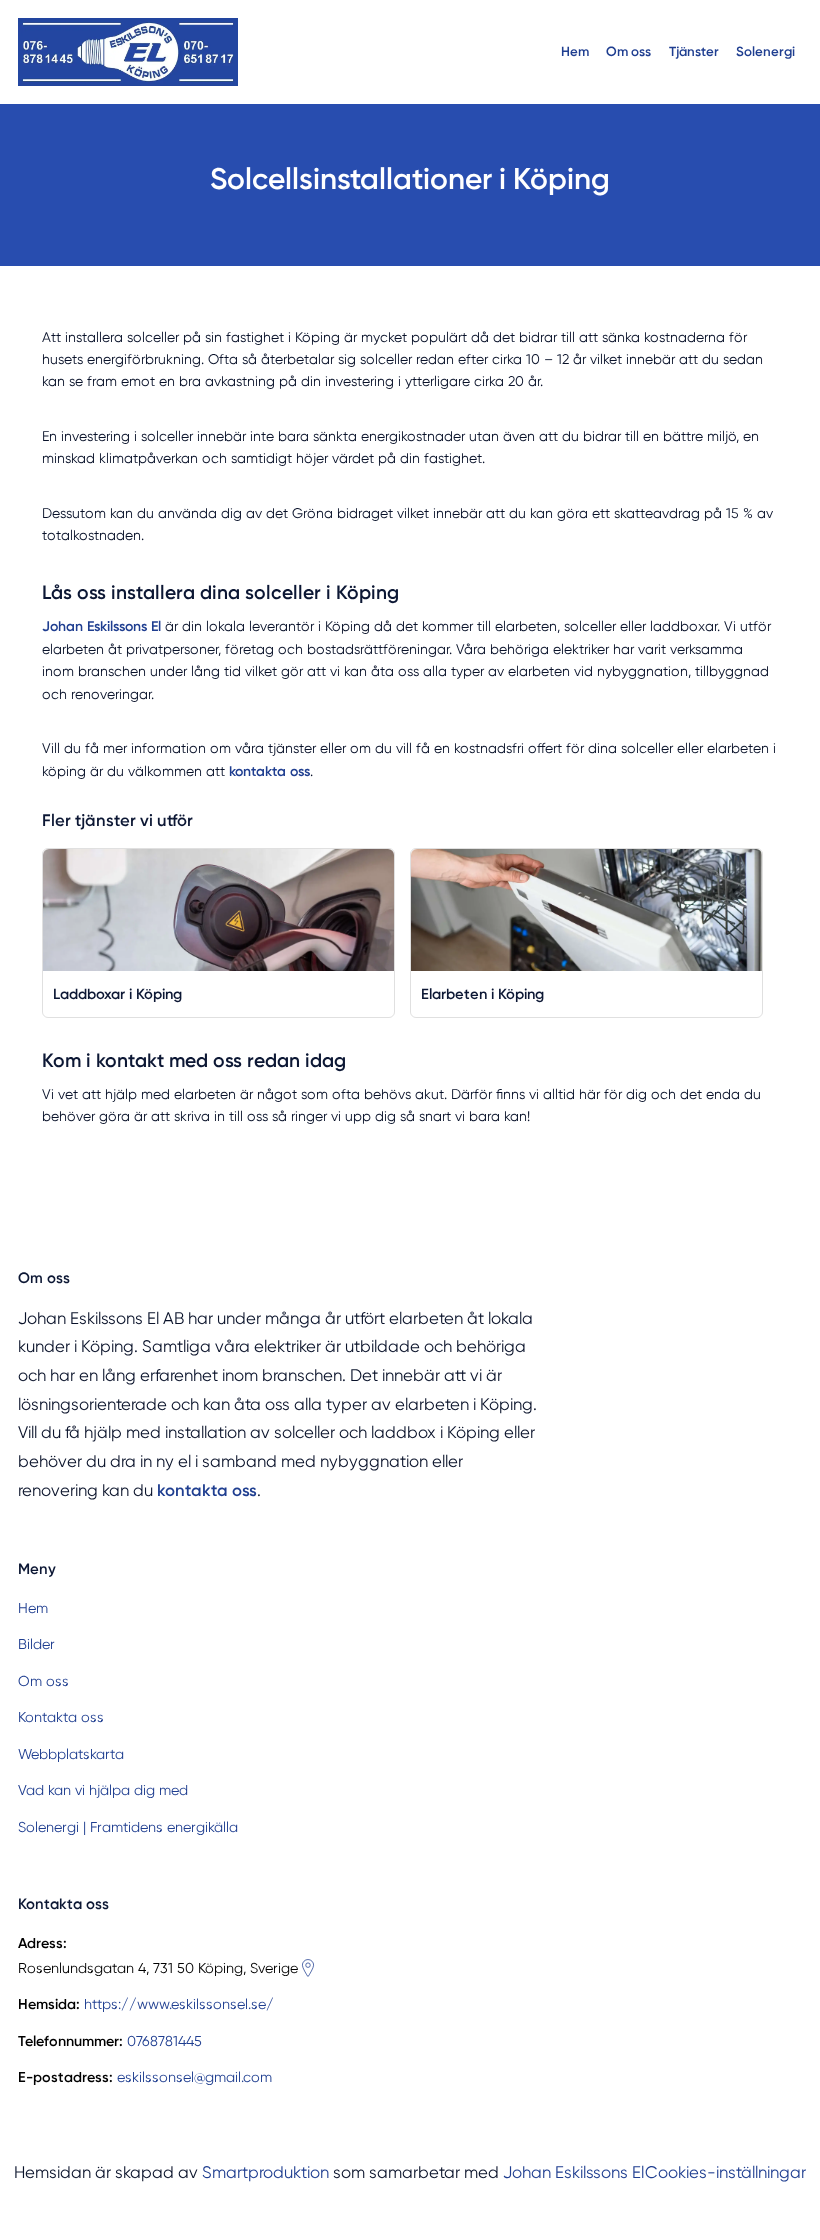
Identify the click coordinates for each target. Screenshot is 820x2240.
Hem (575, 51)
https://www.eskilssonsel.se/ (179, 2004)
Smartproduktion (265, 2172)
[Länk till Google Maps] (308, 1968)
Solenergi (765, 51)
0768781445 (164, 2041)
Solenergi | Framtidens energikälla (128, 1827)
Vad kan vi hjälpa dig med (103, 1790)
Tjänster (694, 51)
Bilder (36, 1644)
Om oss (628, 51)
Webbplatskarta (71, 1754)
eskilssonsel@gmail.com (194, 2077)
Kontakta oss (61, 1717)
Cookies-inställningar (725, 2172)
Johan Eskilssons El (573, 2172)
